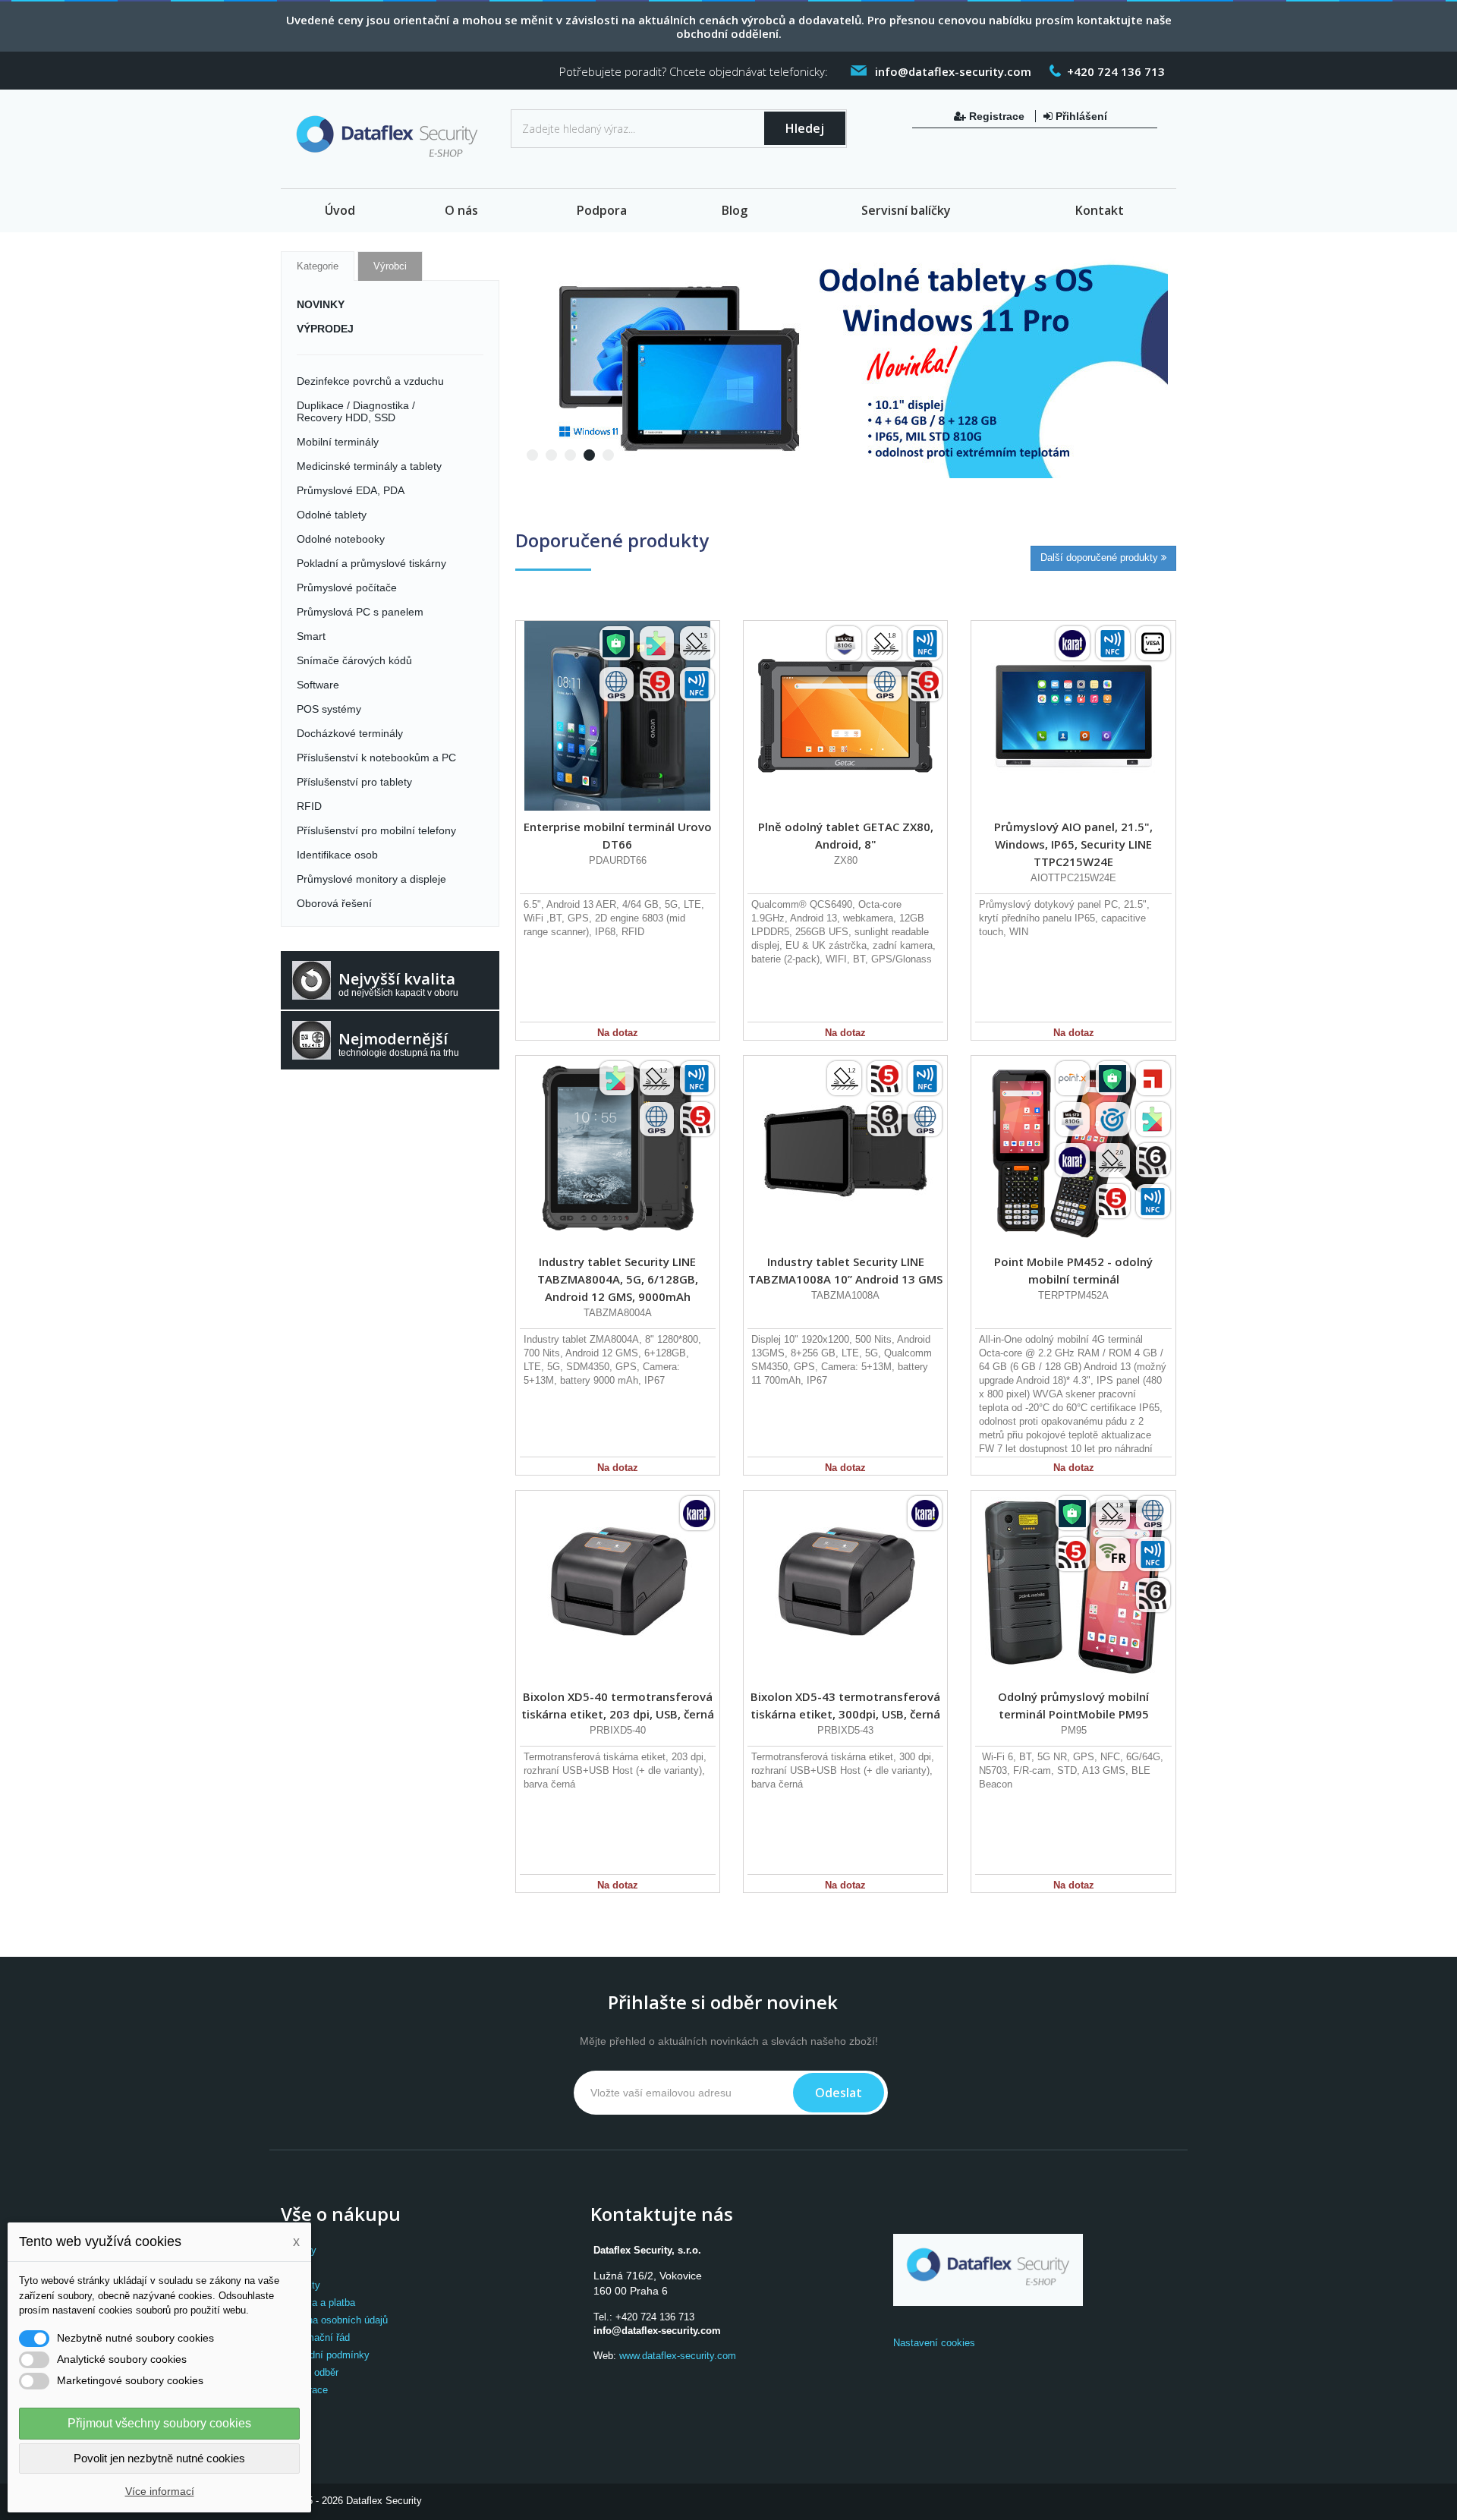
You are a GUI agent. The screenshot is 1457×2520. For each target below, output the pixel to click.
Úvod (340, 210)
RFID (309, 806)
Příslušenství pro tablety (354, 782)
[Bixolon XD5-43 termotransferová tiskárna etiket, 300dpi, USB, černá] (845, 1586)
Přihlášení (1080, 116)
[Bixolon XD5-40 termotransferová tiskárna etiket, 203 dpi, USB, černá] (618, 1586)
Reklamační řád (315, 2337)
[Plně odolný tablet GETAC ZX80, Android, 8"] (845, 716)
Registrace (997, 116)
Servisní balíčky (906, 210)
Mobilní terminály (338, 442)
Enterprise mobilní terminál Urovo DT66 (618, 835)
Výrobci (390, 266)
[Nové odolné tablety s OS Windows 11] (842, 364)
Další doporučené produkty (1101, 558)
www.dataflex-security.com (678, 2356)
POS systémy (329, 709)
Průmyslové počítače (347, 587)
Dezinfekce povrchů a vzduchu (370, 381)
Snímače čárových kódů (354, 660)
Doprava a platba (318, 2303)
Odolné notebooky (341, 539)
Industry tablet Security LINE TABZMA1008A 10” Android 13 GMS (845, 1270)
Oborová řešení (334, 903)
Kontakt (1100, 210)
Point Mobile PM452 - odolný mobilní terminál (1073, 1270)
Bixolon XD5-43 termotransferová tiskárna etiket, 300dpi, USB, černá (845, 1705)
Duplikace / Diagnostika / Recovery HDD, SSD (356, 411)
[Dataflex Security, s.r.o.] (390, 140)
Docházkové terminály (350, 733)
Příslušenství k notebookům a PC (376, 758)
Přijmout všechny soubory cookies (159, 2423)
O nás (461, 210)
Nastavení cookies (934, 2343)
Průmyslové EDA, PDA (351, 490)
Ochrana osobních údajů (334, 2320)
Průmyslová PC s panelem (360, 612)
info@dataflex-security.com (657, 2331)
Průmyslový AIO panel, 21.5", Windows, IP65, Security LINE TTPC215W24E (1073, 844)
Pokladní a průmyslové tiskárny (371, 563)
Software (318, 685)
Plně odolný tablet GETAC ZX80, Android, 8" (846, 835)
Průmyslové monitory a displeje (371, 879)
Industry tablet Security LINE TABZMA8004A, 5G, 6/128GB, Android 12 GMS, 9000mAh (618, 1279)
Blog (735, 210)
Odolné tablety (332, 515)
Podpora (602, 210)
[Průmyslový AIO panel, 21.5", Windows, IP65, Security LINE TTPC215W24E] (1073, 716)
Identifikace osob (337, 855)
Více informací (160, 2491)
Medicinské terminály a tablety (369, 466)
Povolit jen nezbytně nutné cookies (159, 2458)
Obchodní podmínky (325, 2355)
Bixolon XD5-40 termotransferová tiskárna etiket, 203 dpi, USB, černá (618, 1705)
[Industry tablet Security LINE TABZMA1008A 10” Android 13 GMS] (845, 1151)
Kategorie (318, 266)
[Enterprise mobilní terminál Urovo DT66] (618, 716)
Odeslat (839, 2093)
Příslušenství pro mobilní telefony (376, 830)
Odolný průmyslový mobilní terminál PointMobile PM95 (1073, 1705)
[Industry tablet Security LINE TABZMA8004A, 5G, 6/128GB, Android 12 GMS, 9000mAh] (618, 1151)
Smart (311, 636)
